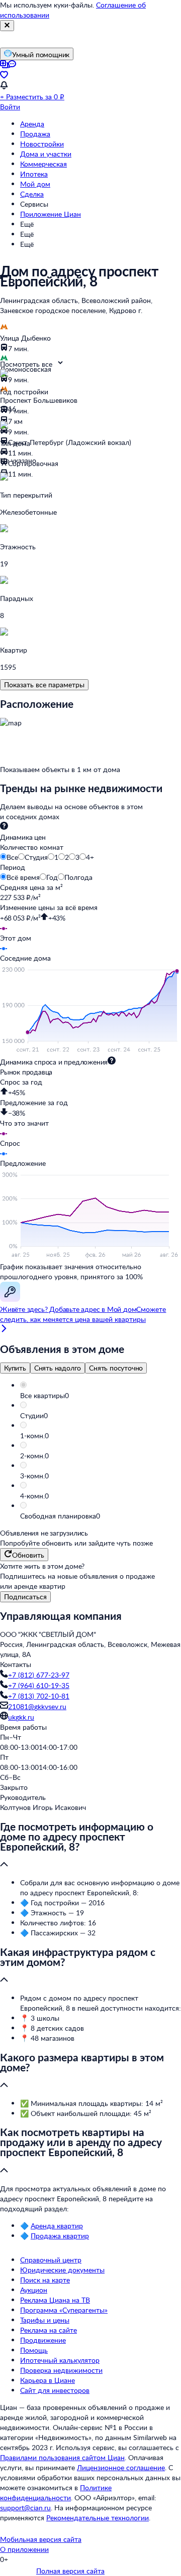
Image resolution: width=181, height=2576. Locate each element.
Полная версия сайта (70, 2571)
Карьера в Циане (48, 2380)
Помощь (34, 2350)
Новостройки (42, 144)
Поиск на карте (45, 2280)
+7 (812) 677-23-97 (39, 1675)
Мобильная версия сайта (41, 2539)
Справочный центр (51, 2260)
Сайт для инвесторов (55, 2390)
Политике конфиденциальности (56, 2492)
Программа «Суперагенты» (64, 2310)
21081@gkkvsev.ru (37, 1706)
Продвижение (43, 2340)
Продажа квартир (60, 2236)
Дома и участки (46, 154)
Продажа (35, 134)
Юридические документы (62, 2270)
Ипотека (34, 174)
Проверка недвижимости (61, 2370)
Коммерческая (43, 164)
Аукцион (34, 2290)
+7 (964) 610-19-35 (39, 1685)
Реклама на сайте (49, 2330)
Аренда (32, 124)
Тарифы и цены (45, 2320)
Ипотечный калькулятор (60, 2360)
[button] (101, 1396)
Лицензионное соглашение (121, 2467)
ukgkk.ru (21, 1717)
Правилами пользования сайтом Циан (62, 2457)
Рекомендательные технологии (98, 2518)
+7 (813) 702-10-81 (39, 1696)
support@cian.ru (25, 2508)
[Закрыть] (7, 26)
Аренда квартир (57, 2226)
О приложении (24, 2549)
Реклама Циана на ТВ (55, 2300)
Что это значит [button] (24, 1123)
